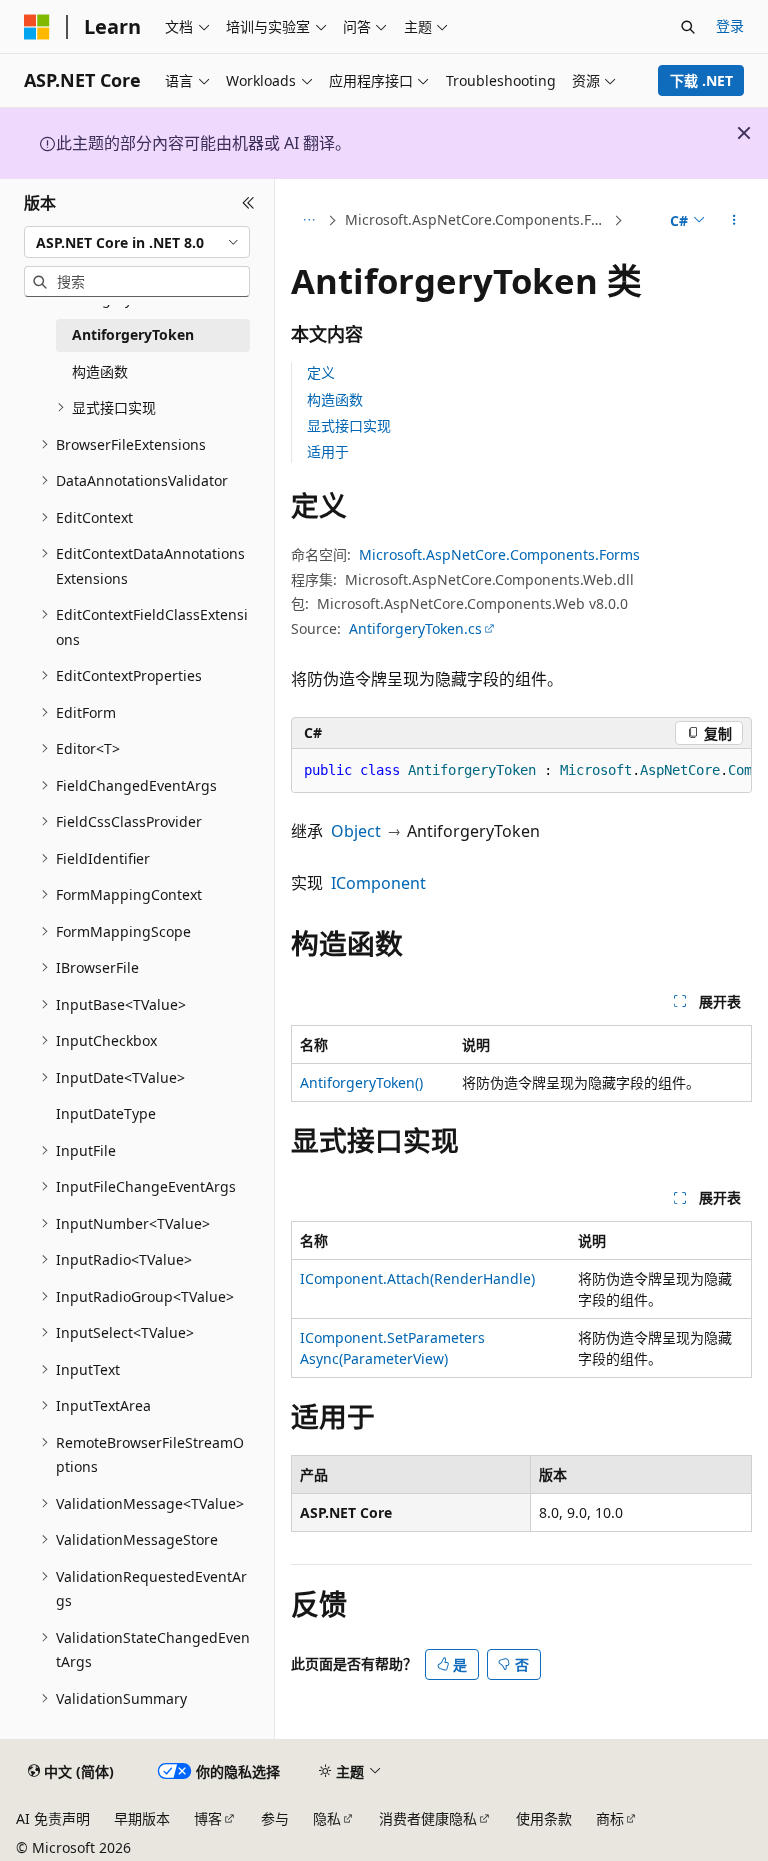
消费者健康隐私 (428, 1818)
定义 (321, 372)
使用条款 (544, 1818)
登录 (730, 25)
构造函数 (335, 399)
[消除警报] (744, 133)
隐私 (327, 1818)
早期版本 (142, 1818)
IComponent (378, 883)
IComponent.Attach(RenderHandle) (417, 1278)
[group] (521, 771)
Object (356, 831)
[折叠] (248, 203)
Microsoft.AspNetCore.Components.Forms (477, 219)
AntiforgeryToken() (361, 1082)
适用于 (328, 451)
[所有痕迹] (308, 221)
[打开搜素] (688, 27)
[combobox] (137, 242)
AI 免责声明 (53, 1818)
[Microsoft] (37, 27)
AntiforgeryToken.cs (415, 628)
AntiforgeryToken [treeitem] (133, 334)
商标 (610, 1818)
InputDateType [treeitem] (106, 1113)
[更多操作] (734, 221)
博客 (208, 1818)
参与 (275, 1818)
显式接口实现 (349, 425)
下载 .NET (701, 80)
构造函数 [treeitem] (100, 371)
